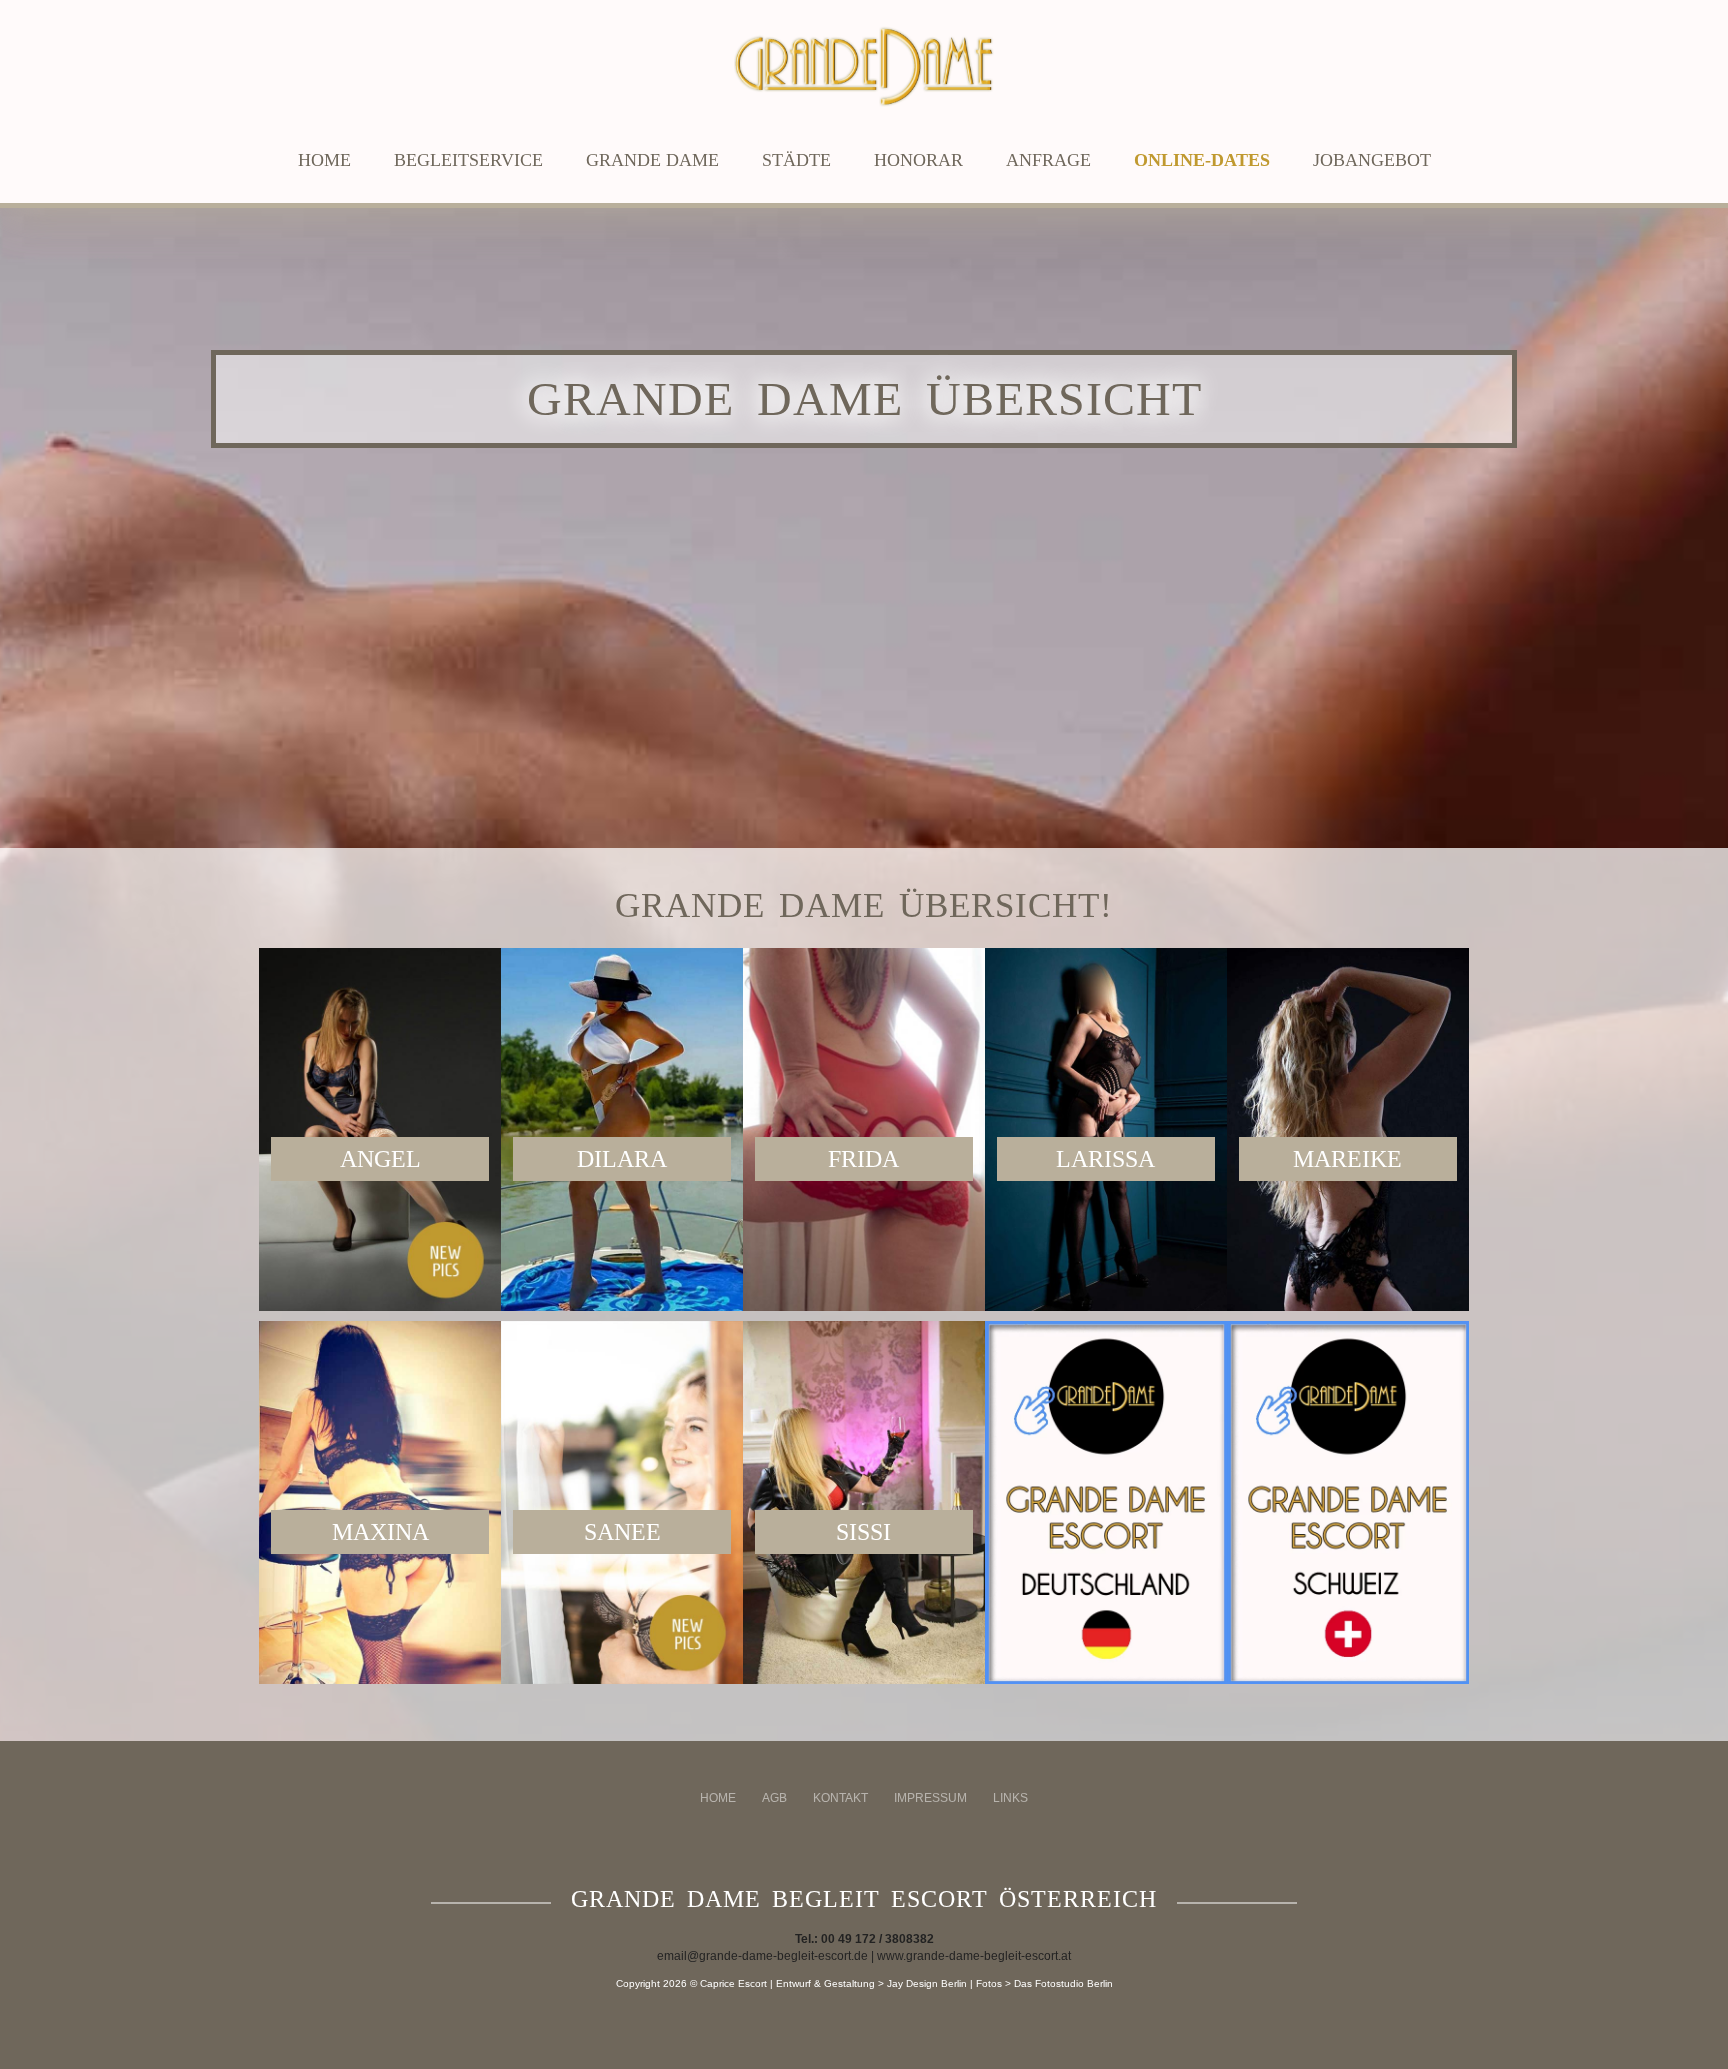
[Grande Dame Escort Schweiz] (1348, 1502)
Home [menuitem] (718, 1798)
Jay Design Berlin (927, 1983)
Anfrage (1048, 160)
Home (324, 160)
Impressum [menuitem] (930, 1798)
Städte (796, 160)
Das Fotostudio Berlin (1063, 1983)
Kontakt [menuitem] (840, 1798)
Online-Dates (1202, 160)
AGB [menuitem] (774, 1798)
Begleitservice (468, 160)
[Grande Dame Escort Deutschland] (1106, 1502)
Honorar (918, 160)
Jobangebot (1372, 160)
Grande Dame (652, 160)
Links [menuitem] (1010, 1798)
